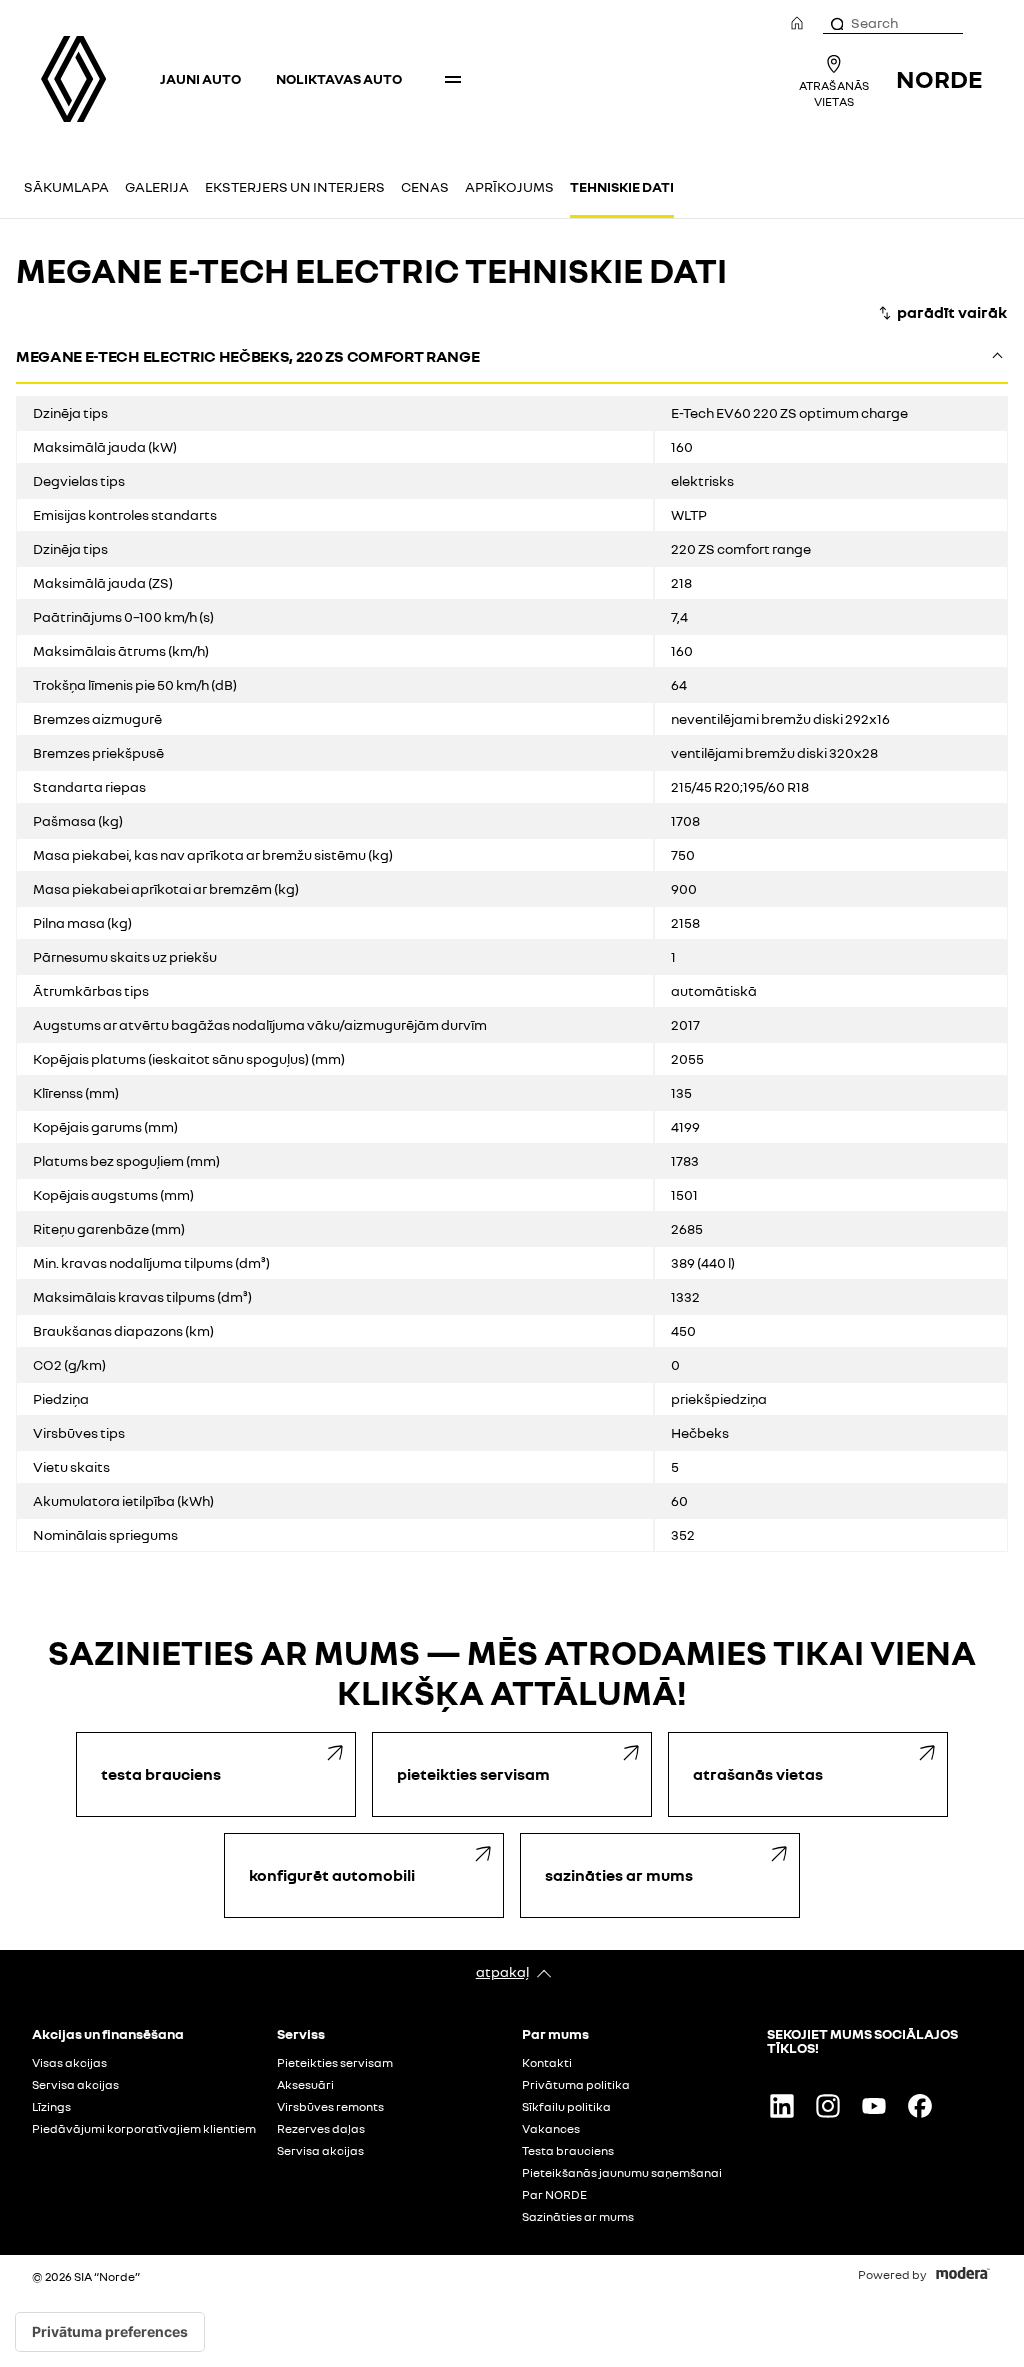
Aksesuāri (305, 2085)
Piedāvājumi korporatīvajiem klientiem (144, 2129)
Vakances (551, 2129)
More (453, 79)
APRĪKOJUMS (509, 186)
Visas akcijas (69, 2063)
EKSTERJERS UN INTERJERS (295, 186)
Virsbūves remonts (330, 2107)
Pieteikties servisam (335, 2063)
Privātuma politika (576, 2085)
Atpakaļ (502, 1971)
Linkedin (782, 2106)
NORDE (939, 78)
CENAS (425, 186)
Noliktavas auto (339, 78)
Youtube (874, 2106)
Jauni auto (200, 78)
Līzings (51, 2107)
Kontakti (547, 2063)
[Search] (836, 23)
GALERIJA (157, 186)
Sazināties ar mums (578, 2217)
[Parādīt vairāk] (942, 313)
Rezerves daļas (321, 2129)
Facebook (920, 2106)
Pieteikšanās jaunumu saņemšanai (622, 2173)
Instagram (828, 2106)
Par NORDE (554, 2195)
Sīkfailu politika (566, 2107)
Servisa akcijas (75, 2085)
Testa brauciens (568, 2151)
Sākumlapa (66, 186)
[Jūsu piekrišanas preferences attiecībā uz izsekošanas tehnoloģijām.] (110, 2332)
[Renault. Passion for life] (73, 79)
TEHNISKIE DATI (622, 186)
